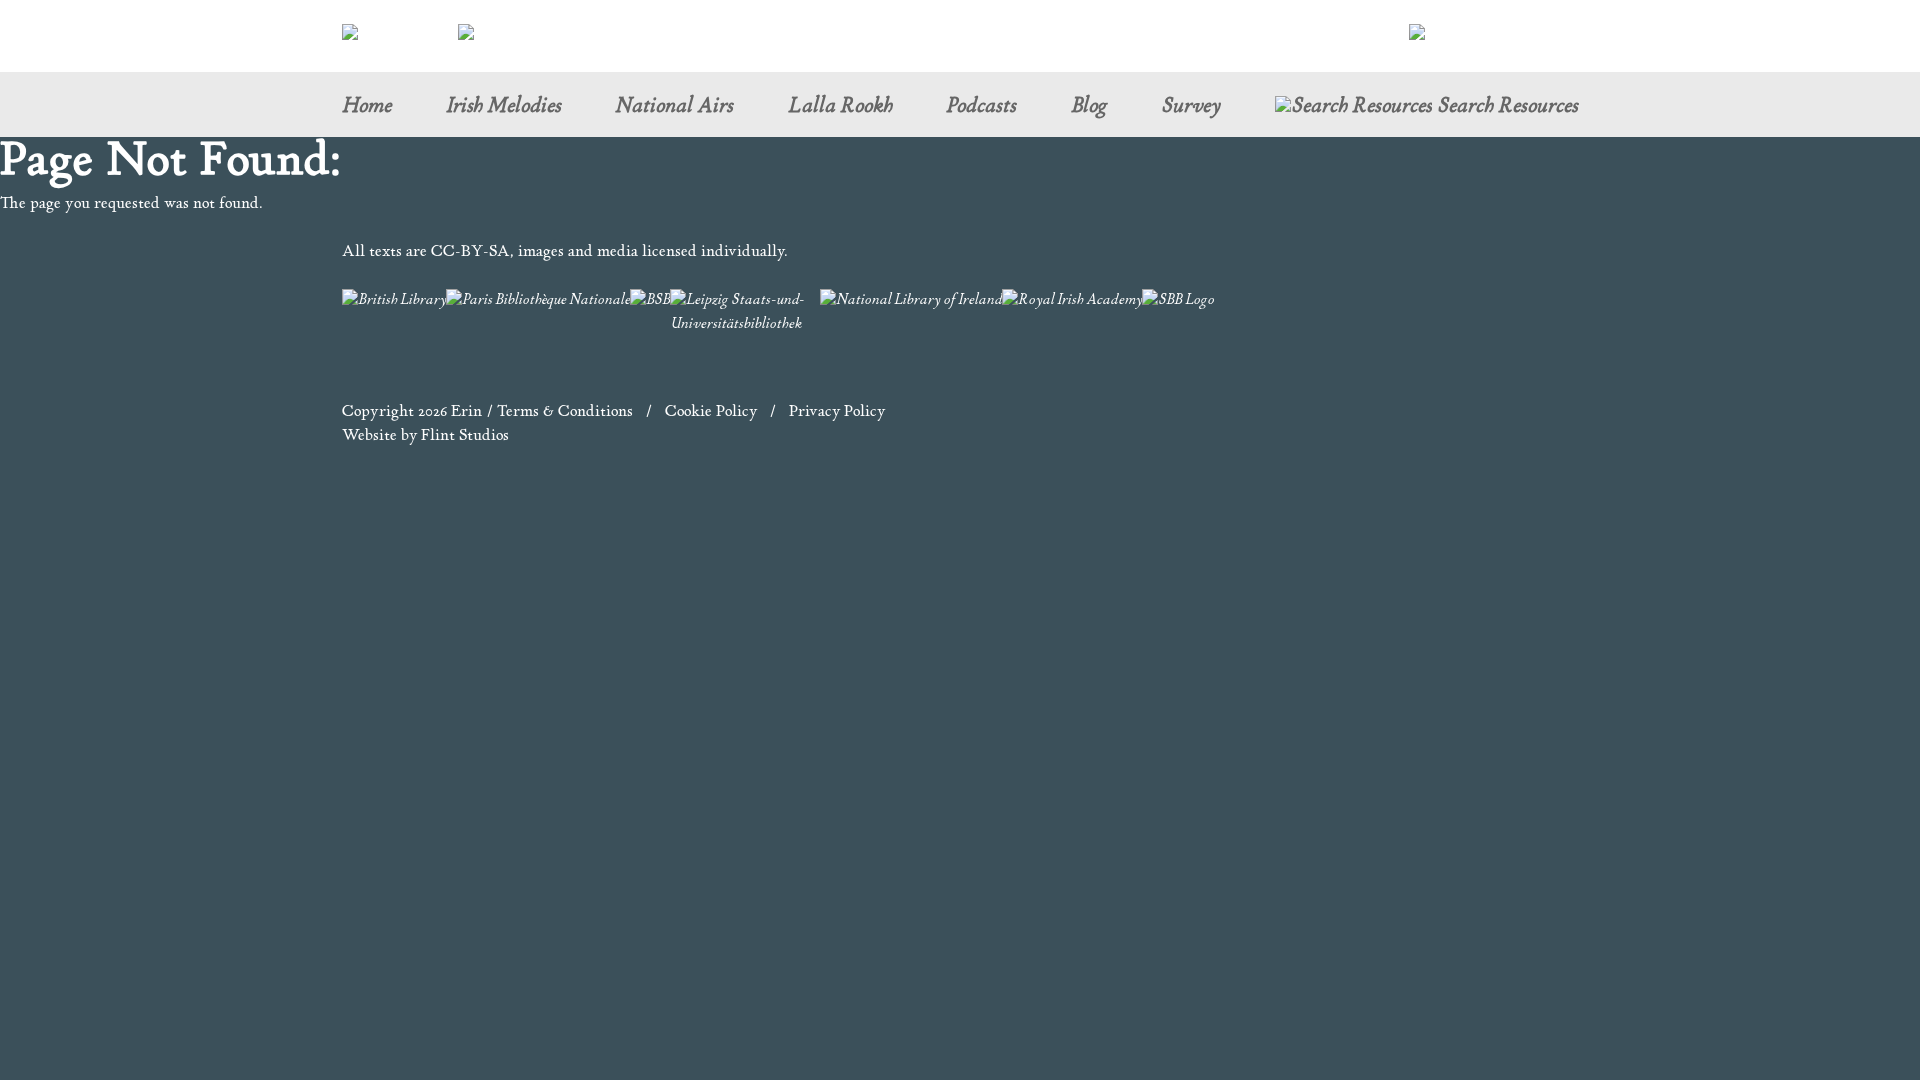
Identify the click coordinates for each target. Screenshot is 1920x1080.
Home (366, 107)
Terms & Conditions (565, 412)
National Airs (674, 107)
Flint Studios (465, 436)
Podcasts (981, 107)
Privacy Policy (837, 412)
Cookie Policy (711, 412)
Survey (1190, 107)
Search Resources (1505, 108)
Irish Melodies (503, 107)
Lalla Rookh (840, 107)
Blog (1089, 107)
